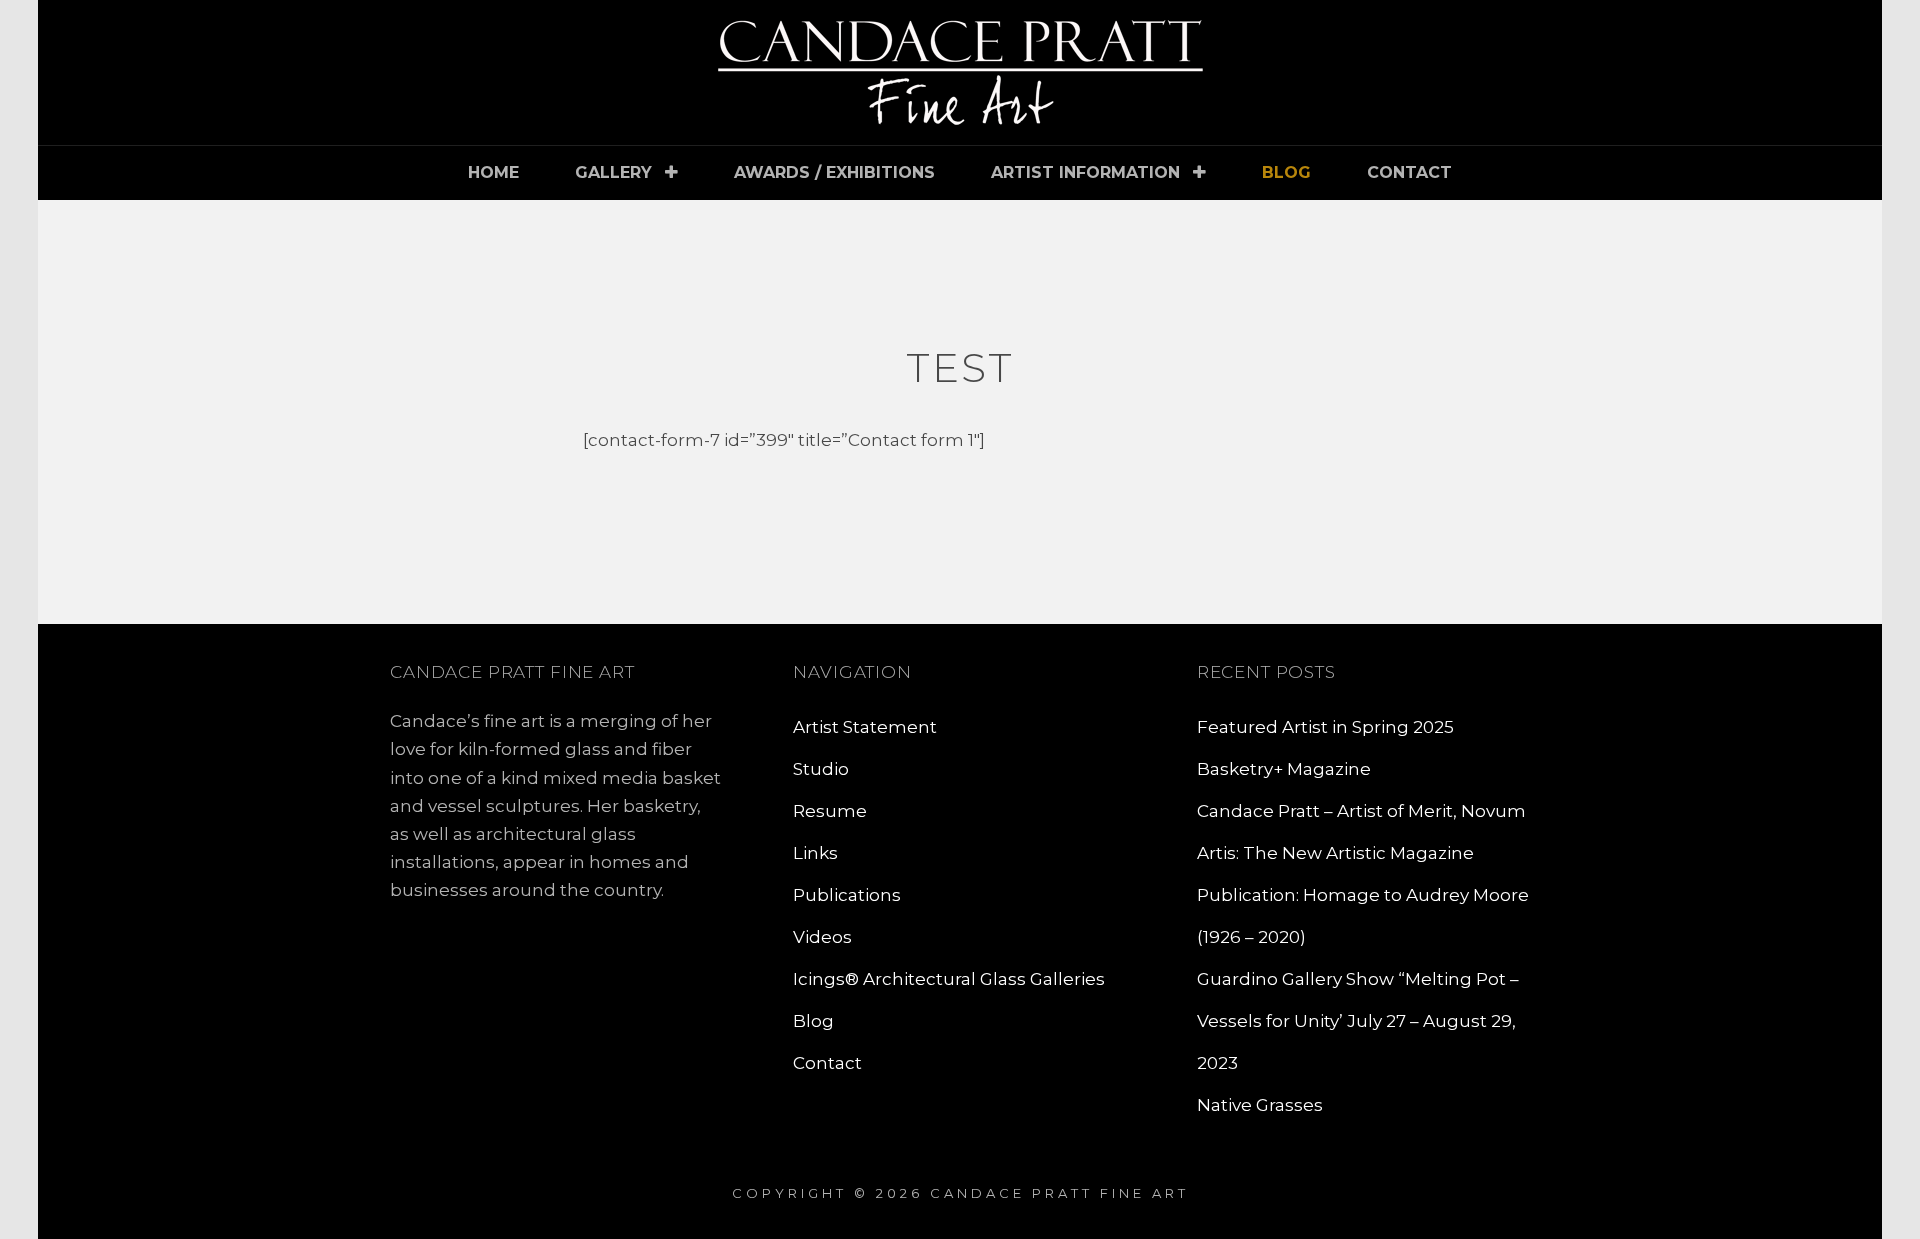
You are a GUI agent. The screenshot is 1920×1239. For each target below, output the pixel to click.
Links (815, 853)
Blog (1286, 172)
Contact (1409, 172)
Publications (847, 895)
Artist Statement (865, 727)
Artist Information (1085, 172)
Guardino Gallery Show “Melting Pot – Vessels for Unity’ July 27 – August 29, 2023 (1358, 1021)
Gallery (613, 172)
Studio (821, 769)
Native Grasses (1260, 1105)
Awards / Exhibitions (834, 172)
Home (493, 172)
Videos (822, 937)
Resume (830, 811)
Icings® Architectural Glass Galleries (949, 979)
